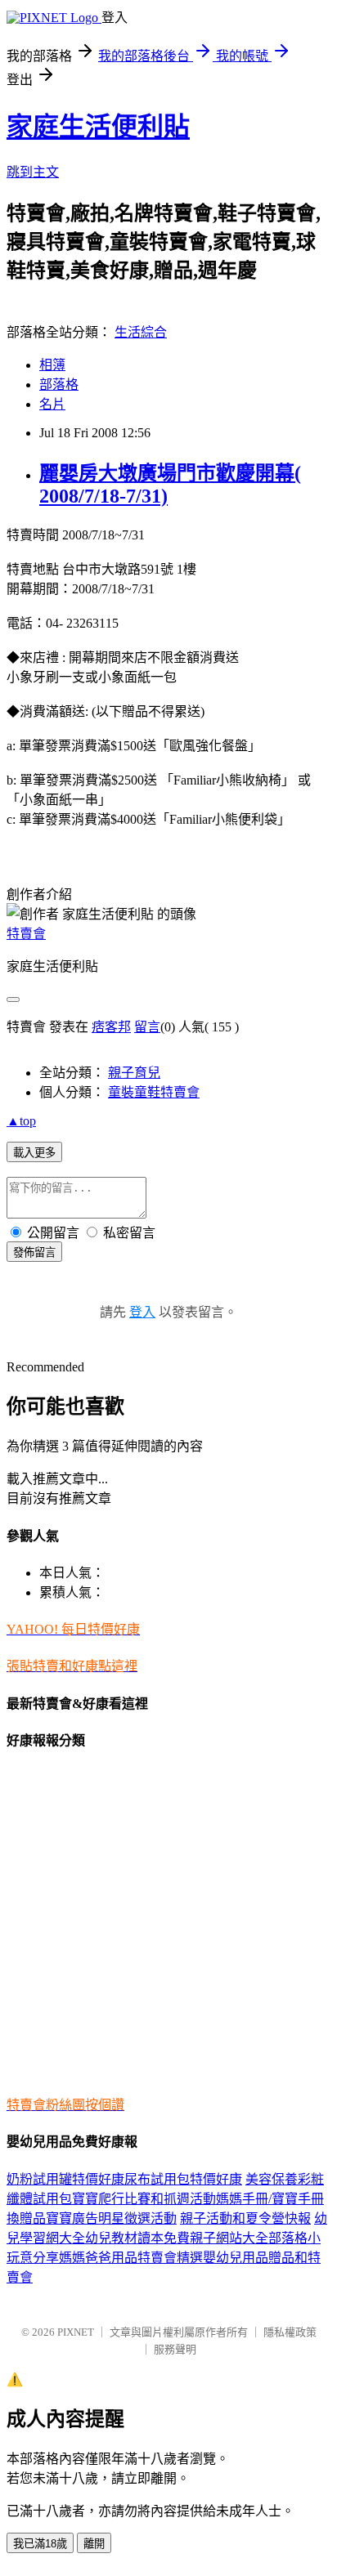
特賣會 (26, 934)
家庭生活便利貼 (98, 127)
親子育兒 (134, 1073)
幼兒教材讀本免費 (137, 2238)
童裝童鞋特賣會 (154, 1092)
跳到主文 (33, 172)
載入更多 (34, 1153)
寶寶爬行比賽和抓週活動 (144, 2199)
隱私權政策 (290, 2332)
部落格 (59, 385)
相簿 (52, 365)
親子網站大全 (229, 2238)
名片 (52, 404)
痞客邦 (111, 1027)
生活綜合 (141, 332)
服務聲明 (175, 2349)
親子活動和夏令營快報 (245, 2218)
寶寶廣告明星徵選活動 (111, 2218)
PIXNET (76, 2332)
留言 (147, 1027)
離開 (94, 2544)
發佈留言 (34, 1252)
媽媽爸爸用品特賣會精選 (131, 2258)
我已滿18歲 (40, 2544)
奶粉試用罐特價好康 (65, 2179)
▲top (21, 1121)
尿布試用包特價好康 (183, 2179)
